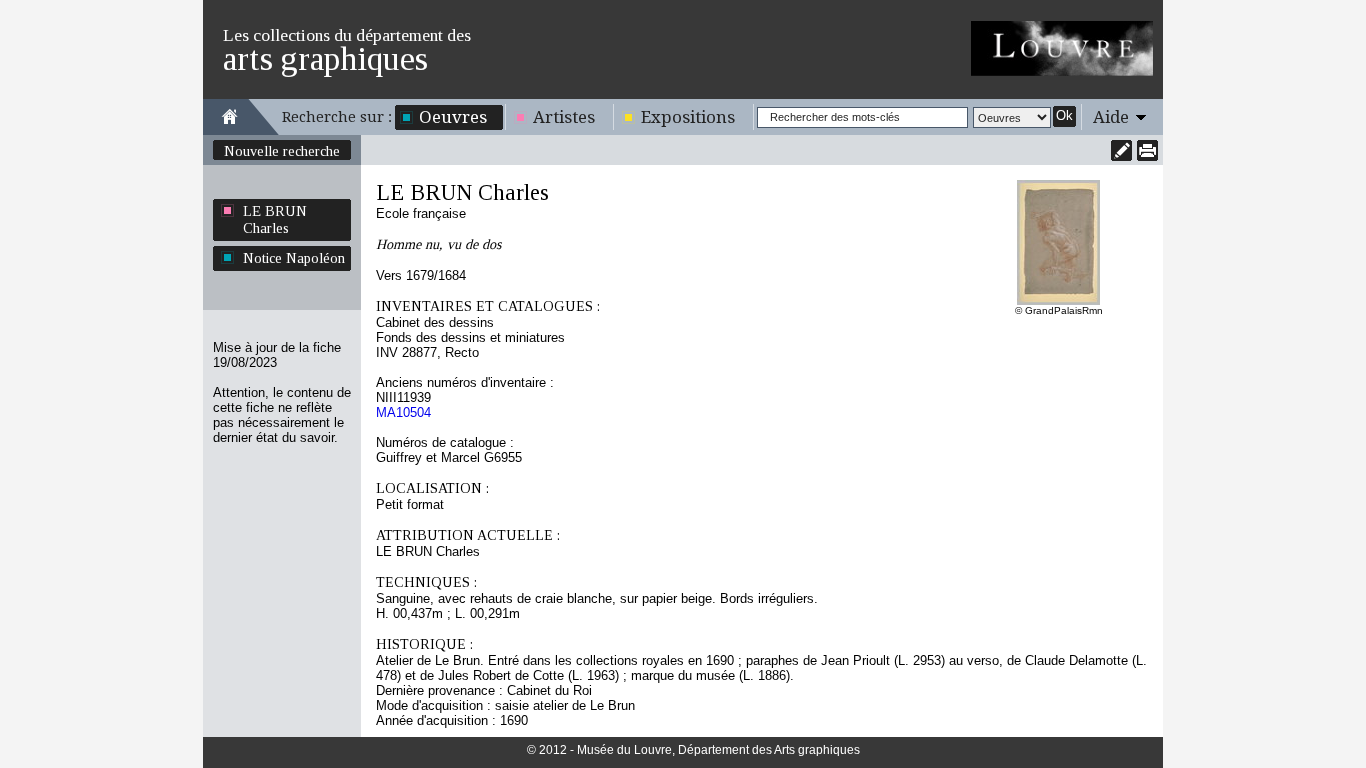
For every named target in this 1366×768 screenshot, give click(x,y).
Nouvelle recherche (282, 151)
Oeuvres (453, 117)
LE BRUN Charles (275, 219)
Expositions (688, 117)
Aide (1111, 117)
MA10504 (403, 412)
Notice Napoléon (294, 258)
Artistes (564, 117)
